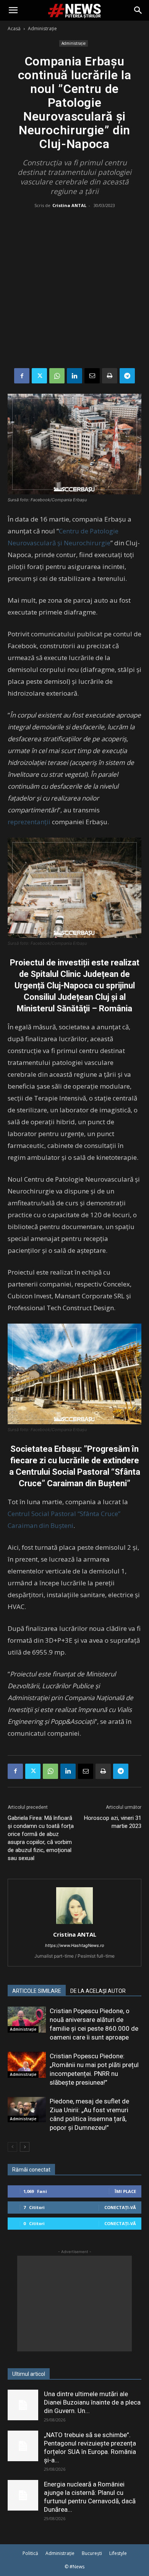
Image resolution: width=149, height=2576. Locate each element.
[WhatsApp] (57, 376)
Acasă (14, 29)
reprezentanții (30, 822)
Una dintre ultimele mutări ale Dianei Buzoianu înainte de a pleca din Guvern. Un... (92, 2402)
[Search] (138, 10)
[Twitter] (39, 376)
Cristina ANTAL (69, 205)
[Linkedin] (74, 376)
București (92, 2553)
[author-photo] (74, 1924)
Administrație (42, 29)
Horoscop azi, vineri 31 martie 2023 (113, 1822)
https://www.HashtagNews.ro (75, 1945)
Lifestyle (118, 2553)
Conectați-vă (120, 2207)
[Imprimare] (110, 376)
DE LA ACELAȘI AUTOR (98, 1991)
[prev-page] (12, 2147)
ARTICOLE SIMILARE (37, 1991)
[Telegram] (127, 376)
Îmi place (125, 2191)
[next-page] (25, 2147)
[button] (13, 10)
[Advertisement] (74, 290)
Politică (30, 2553)
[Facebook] (22, 376)
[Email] (92, 376)
